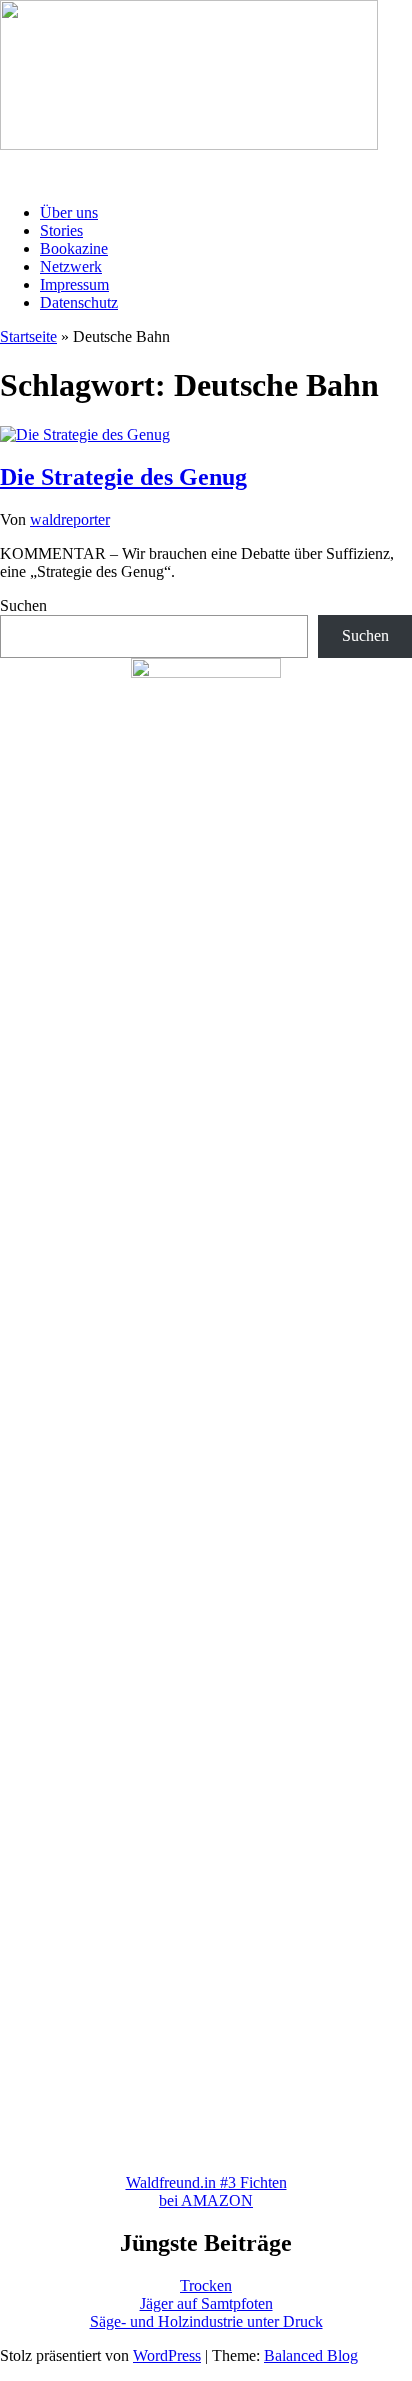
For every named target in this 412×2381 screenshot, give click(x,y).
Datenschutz (79, 302)
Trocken (206, 2285)
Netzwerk (71, 266)
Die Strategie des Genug (123, 477)
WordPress (167, 2355)
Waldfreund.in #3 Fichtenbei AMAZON (206, 2191)
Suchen (23, 605)
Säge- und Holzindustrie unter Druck (206, 2321)
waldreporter (70, 519)
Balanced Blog (311, 2355)
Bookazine (74, 248)
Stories (61, 230)
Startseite (28, 336)
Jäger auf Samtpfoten (206, 2303)
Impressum (74, 284)
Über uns (69, 212)
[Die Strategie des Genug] (85, 434)
